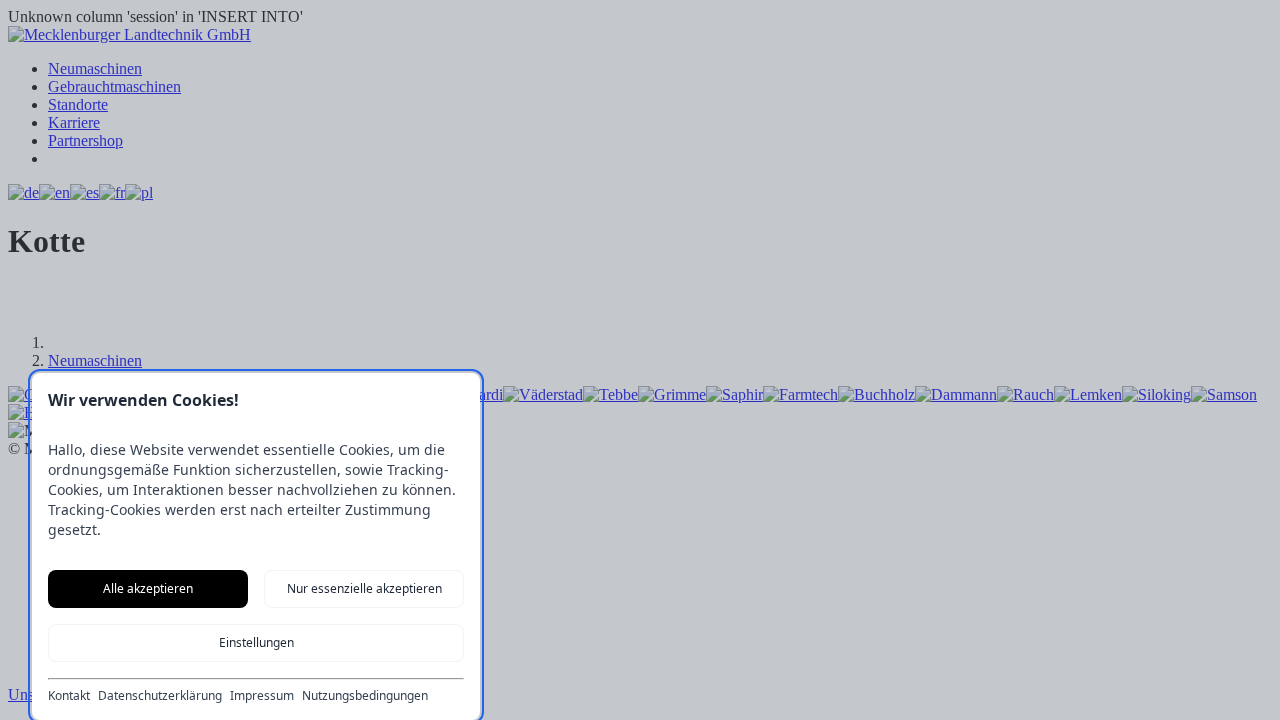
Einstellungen (256, 642)
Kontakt (69, 696)
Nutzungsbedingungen (365, 696)
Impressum (262, 696)
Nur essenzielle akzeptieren (364, 588)
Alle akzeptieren (148, 588)
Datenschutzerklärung (160, 696)
